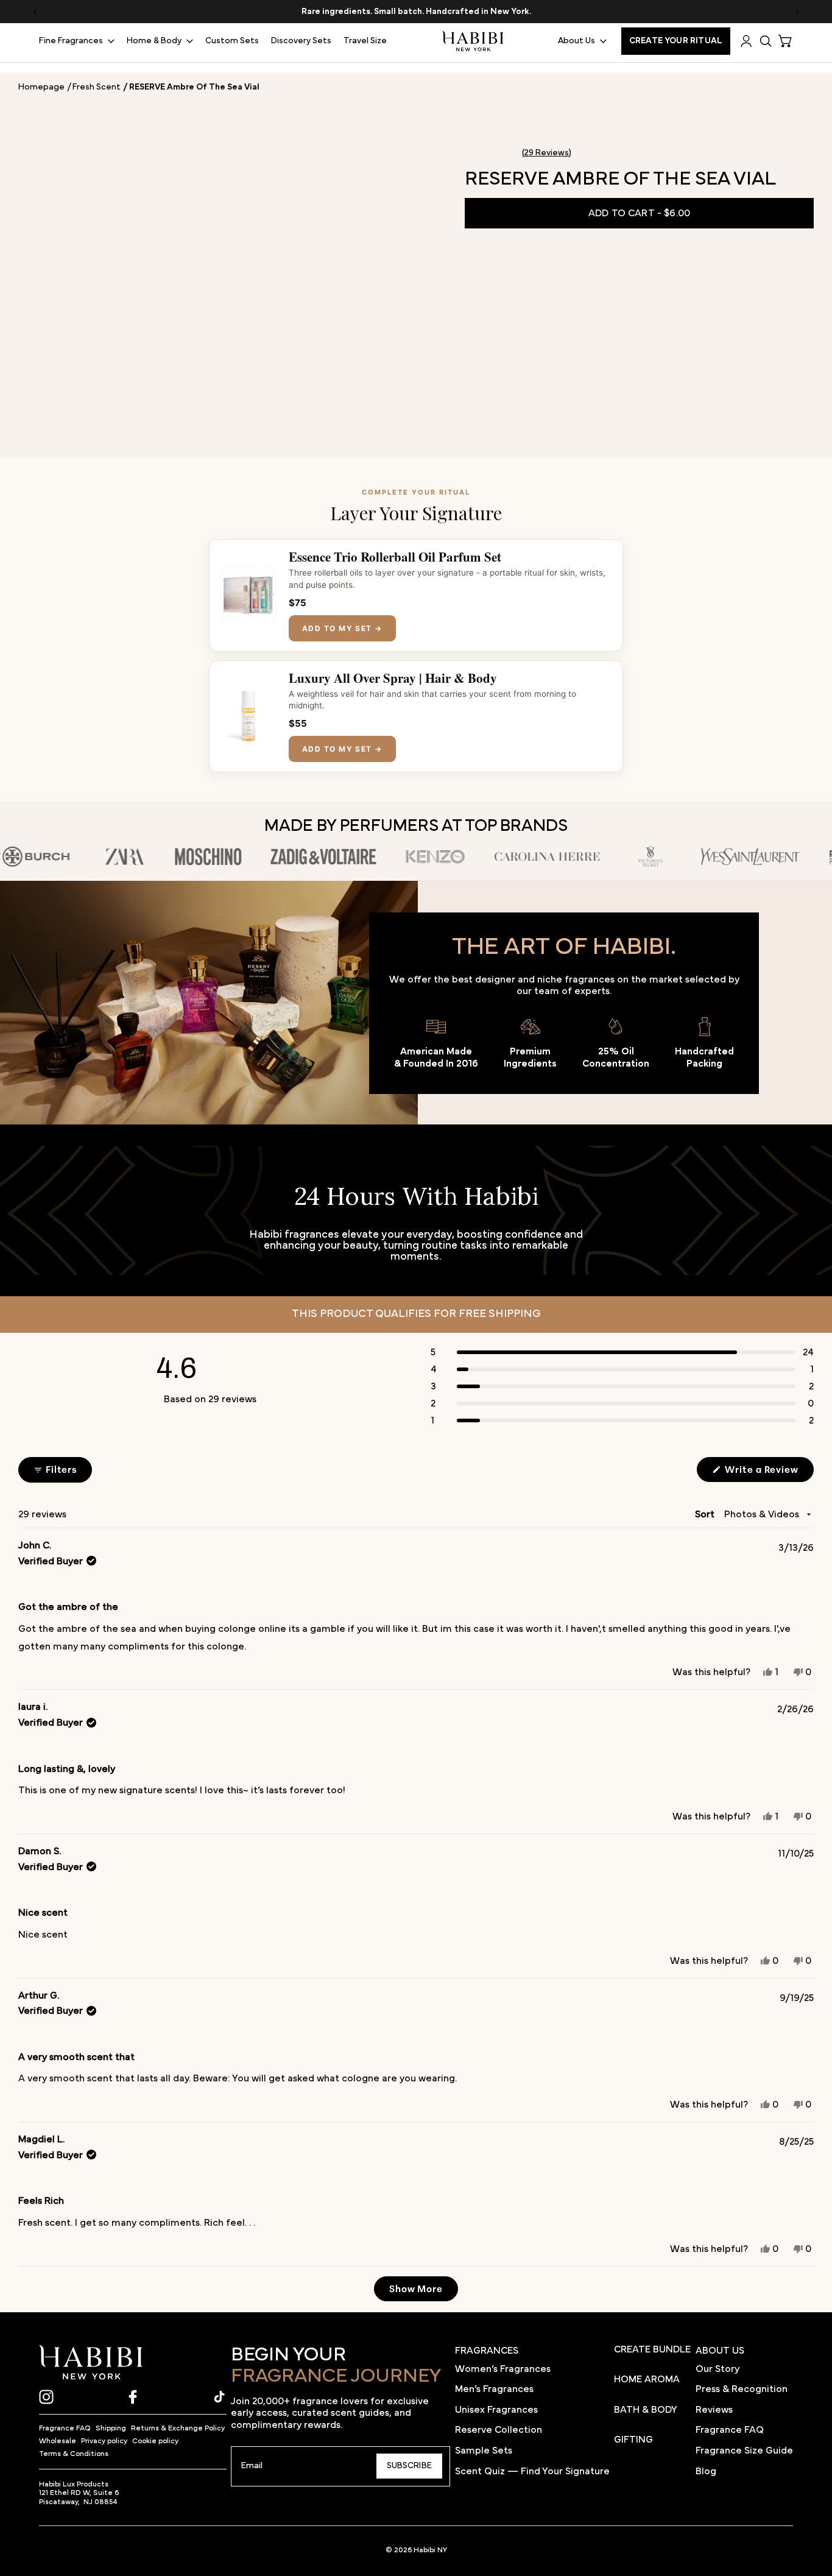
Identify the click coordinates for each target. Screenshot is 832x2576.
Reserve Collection (499, 2430)
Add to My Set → (342, 628)
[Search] (766, 41)
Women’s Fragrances (503, 2369)
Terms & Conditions (74, 2454)
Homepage (41, 87)
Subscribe (409, 2466)
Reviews (714, 2410)
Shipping (111, 2428)
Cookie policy (155, 2441)
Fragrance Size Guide (744, 2451)
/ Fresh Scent (94, 87)
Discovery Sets (301, 41)
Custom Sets (232, 41)
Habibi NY (430, 2550)
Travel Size (365, 41)
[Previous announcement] (35, 12)
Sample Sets (484, 2451)
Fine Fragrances (71, 41)
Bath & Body (646, 2410)
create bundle (652, 2349)
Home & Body (154, 41)
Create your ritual (676, 41)
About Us (576, 41)
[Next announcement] (797, 12)
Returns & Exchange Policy (178, 2428)
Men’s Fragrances (494, 2389)
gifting (633, 2440)
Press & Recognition (742, 2389)
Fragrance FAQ (65, 2428)
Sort (706, 1514)
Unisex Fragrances (496, 2410)
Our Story (717, 2369)
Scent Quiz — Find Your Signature (532, 2471)
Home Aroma (647, 2379)
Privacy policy (104, 2441)
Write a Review (768, 1472)
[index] (91, 2363)
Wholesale (58, 2441)
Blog (706, 2471)
